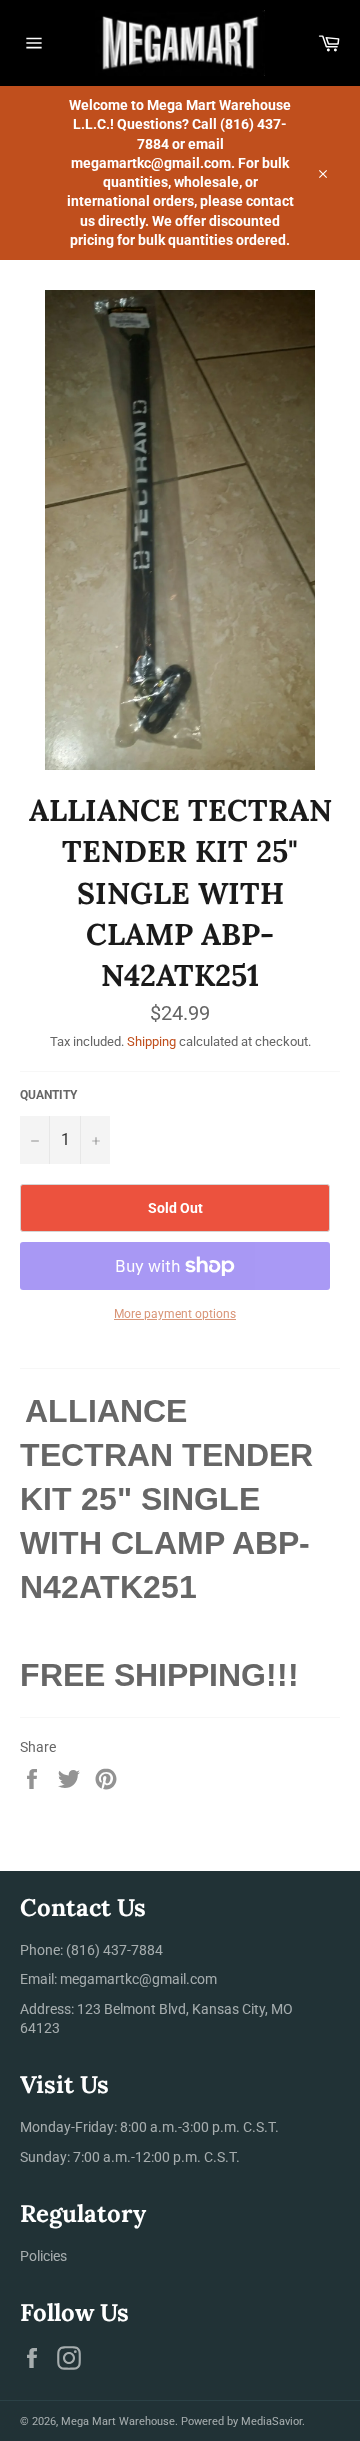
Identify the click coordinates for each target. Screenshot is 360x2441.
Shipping (151, 1041)
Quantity (48, 1095)
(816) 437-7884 (114, 1950)
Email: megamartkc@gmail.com (118, 1979)
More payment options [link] (175, 1314)
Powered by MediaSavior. (243, 2421)
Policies (43, 2256)
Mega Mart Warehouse (118, 2421)
